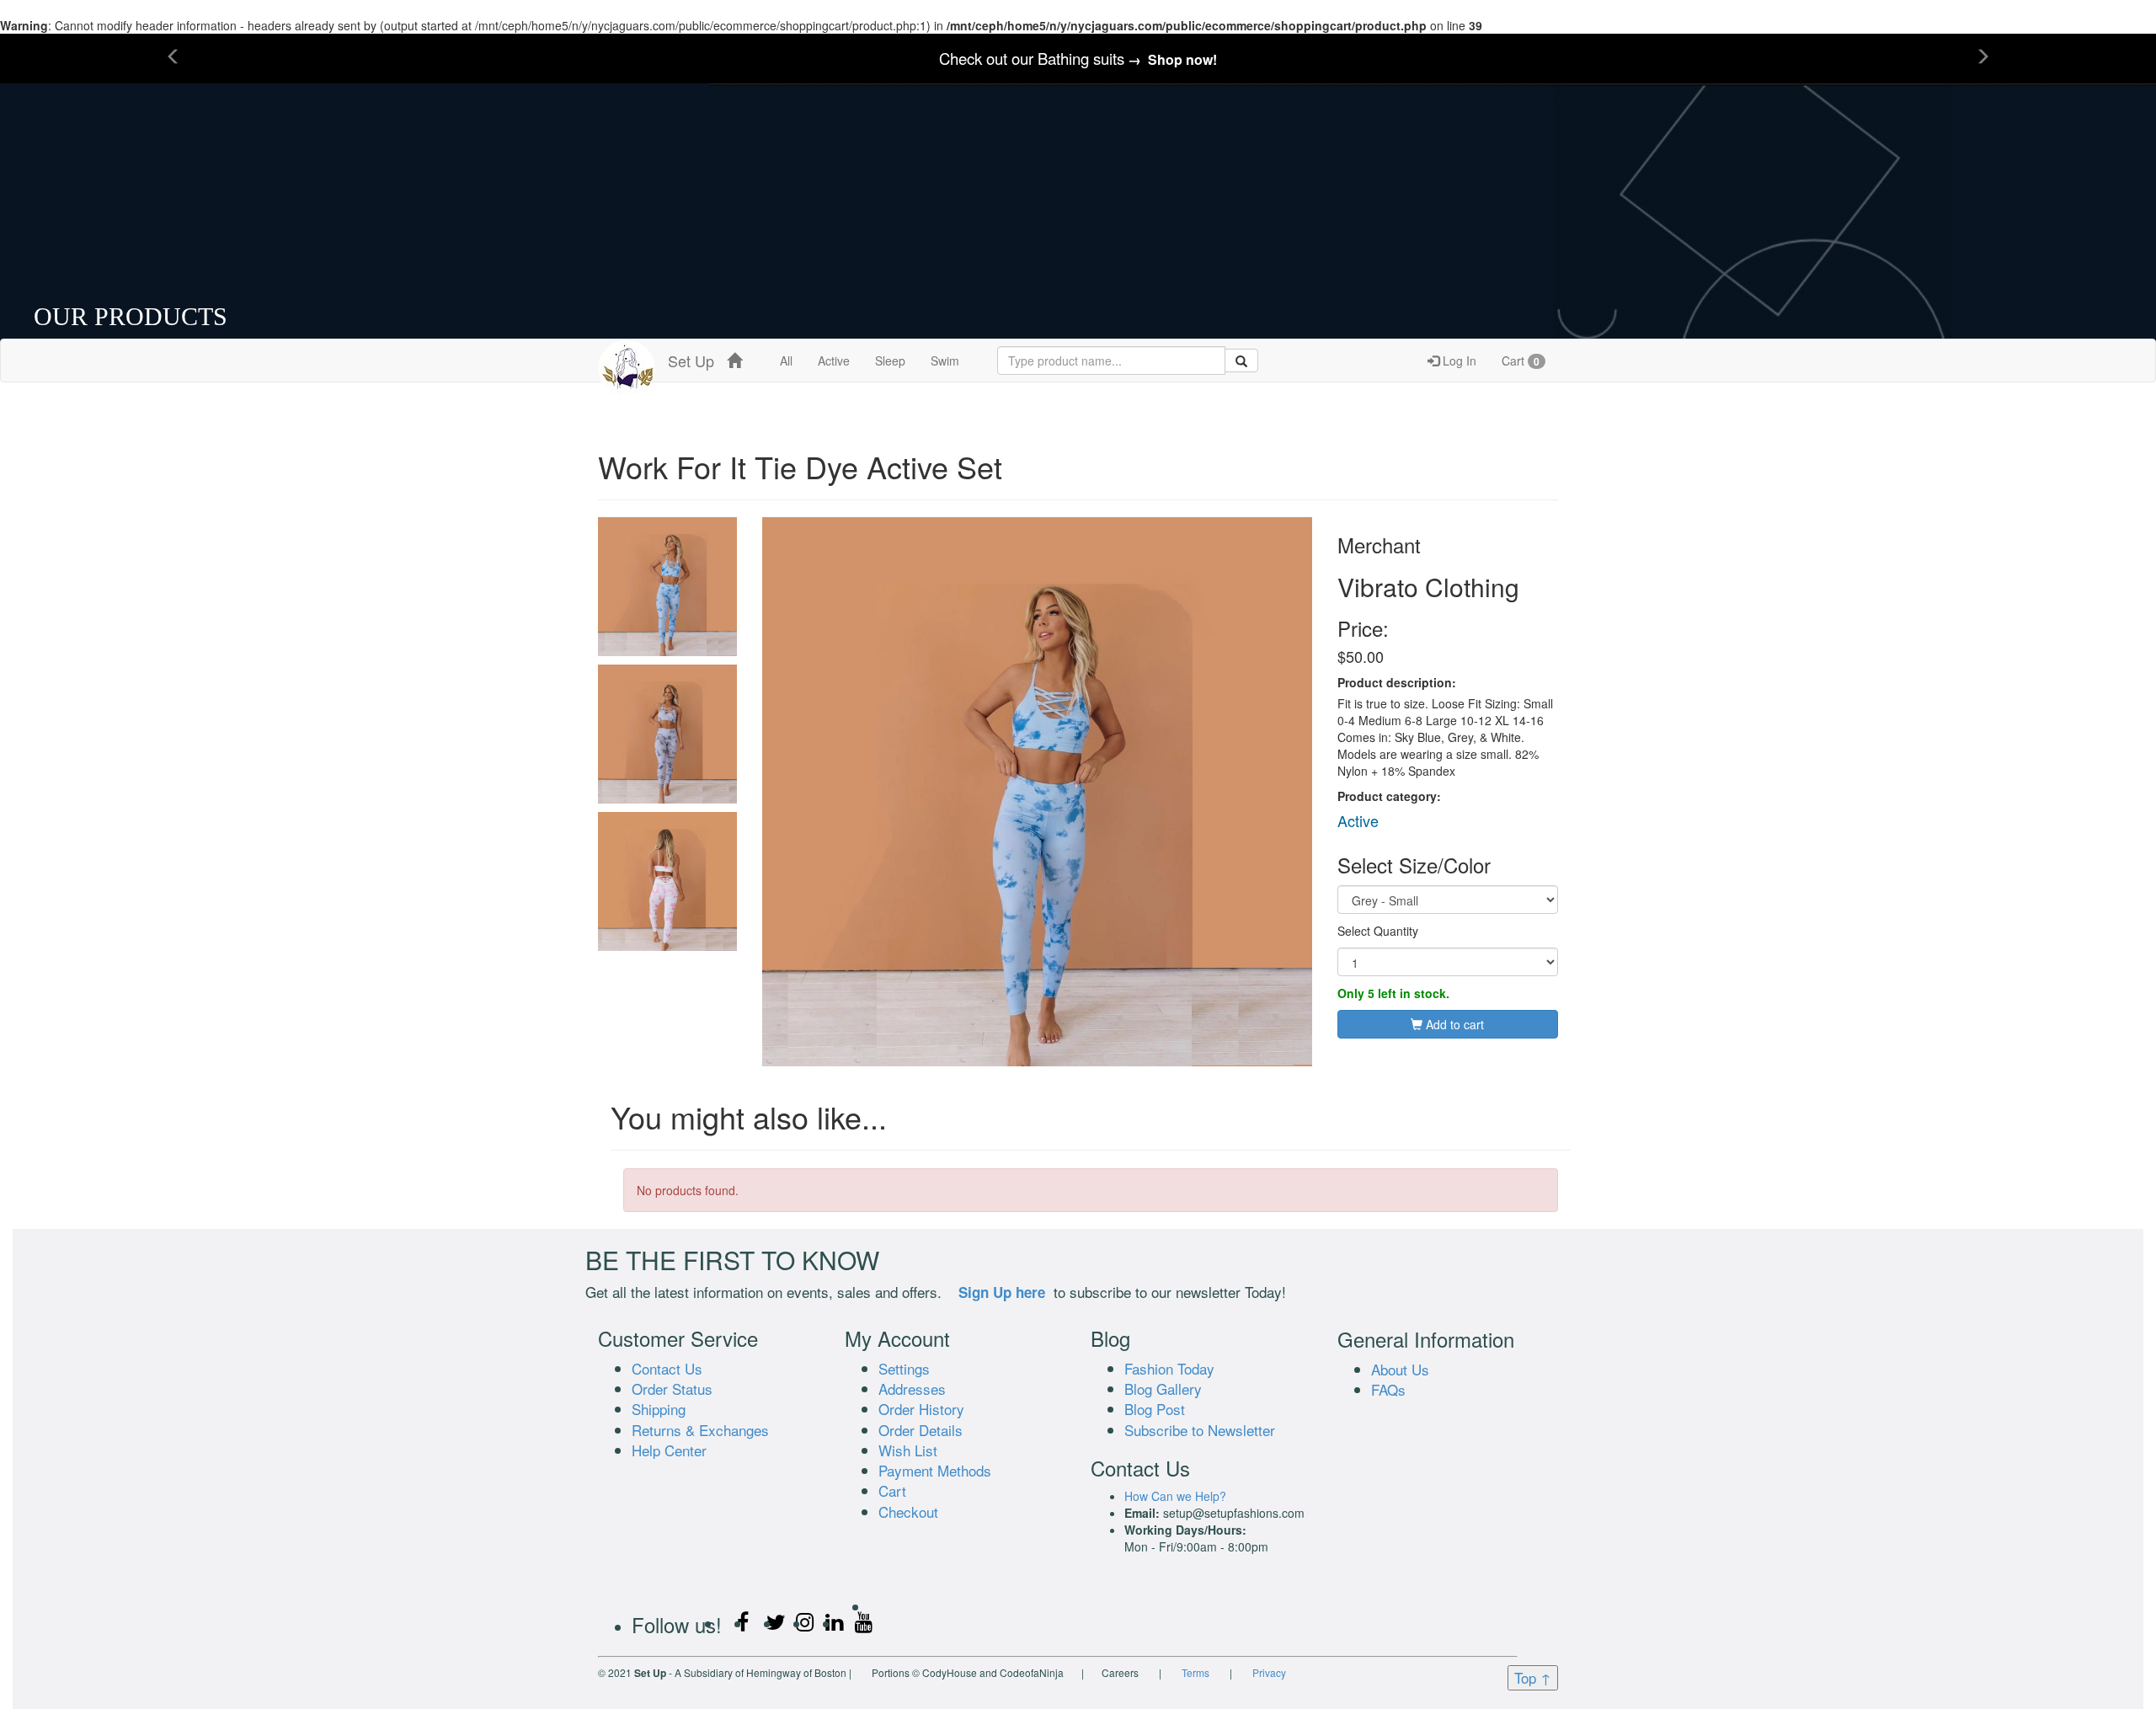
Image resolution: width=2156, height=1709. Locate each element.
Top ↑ (1533, 1677)
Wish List (908, 1450)
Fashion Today (1169, 1368)
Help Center (669, 1450)
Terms (1195, 1672)
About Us (1400, 1369)
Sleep (890, 360)
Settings (904, 1368)
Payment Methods (935, 1470)
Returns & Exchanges (700, 1430)
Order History (921, 1409)
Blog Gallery (1163, 1389)
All (786, 360)
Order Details (921, 1430)
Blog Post (1155, 1409)
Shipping (659, 1409)
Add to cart (1453, 1024)
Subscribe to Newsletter (1200, 1430)
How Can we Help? (1175, 1496)
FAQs (1388, 1389)
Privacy (1269, 1672)
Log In (1458, 360)
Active (834, 360)
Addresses (912, 1389)
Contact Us (667, 1368)
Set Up (685, 360)
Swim (945, 360)
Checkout (908, 1511)
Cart (1521, 360)
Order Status (672, 1389)
